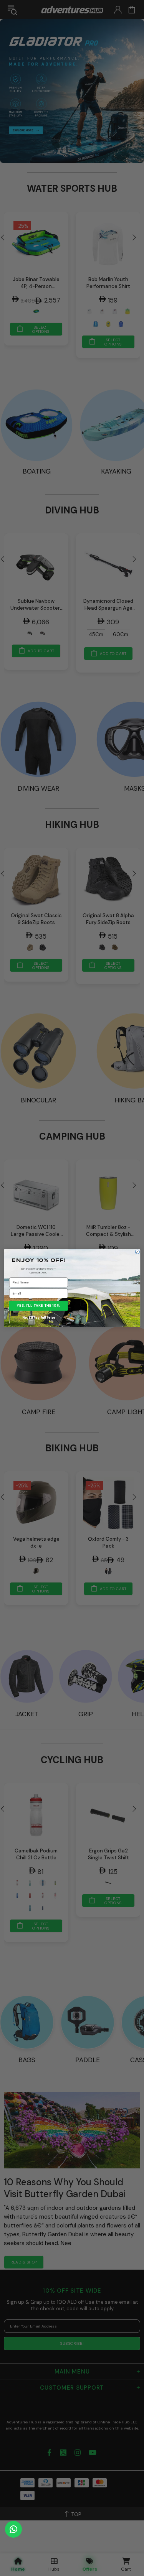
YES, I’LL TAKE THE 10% (39, 1306)
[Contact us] (13, 2529)
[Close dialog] (137, 1252)
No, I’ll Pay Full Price (39, 1318)
